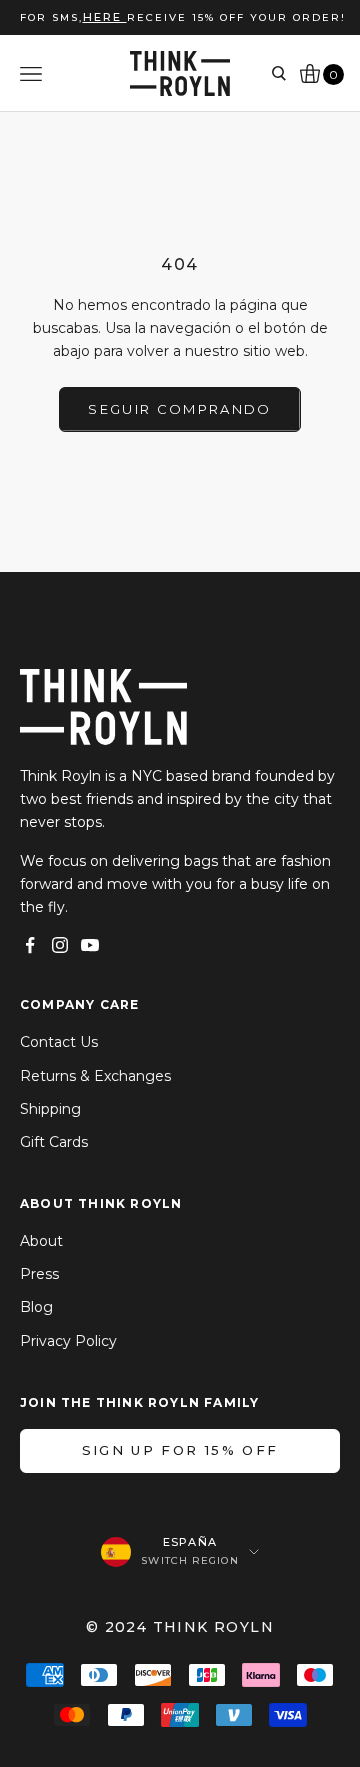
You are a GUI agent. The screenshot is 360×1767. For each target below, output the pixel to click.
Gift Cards (54, 1142)
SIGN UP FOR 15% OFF (180, 1450)
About (41, 1241)
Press (39, 1274)
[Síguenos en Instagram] (60, 945)
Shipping (50, 1109)
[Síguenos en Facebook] (30, 945)
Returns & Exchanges (95, 1076)
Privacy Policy (68, 1341)
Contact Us (59, 1042)
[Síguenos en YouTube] (90, 945)
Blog (36, 1307)
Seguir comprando (179, 409)
